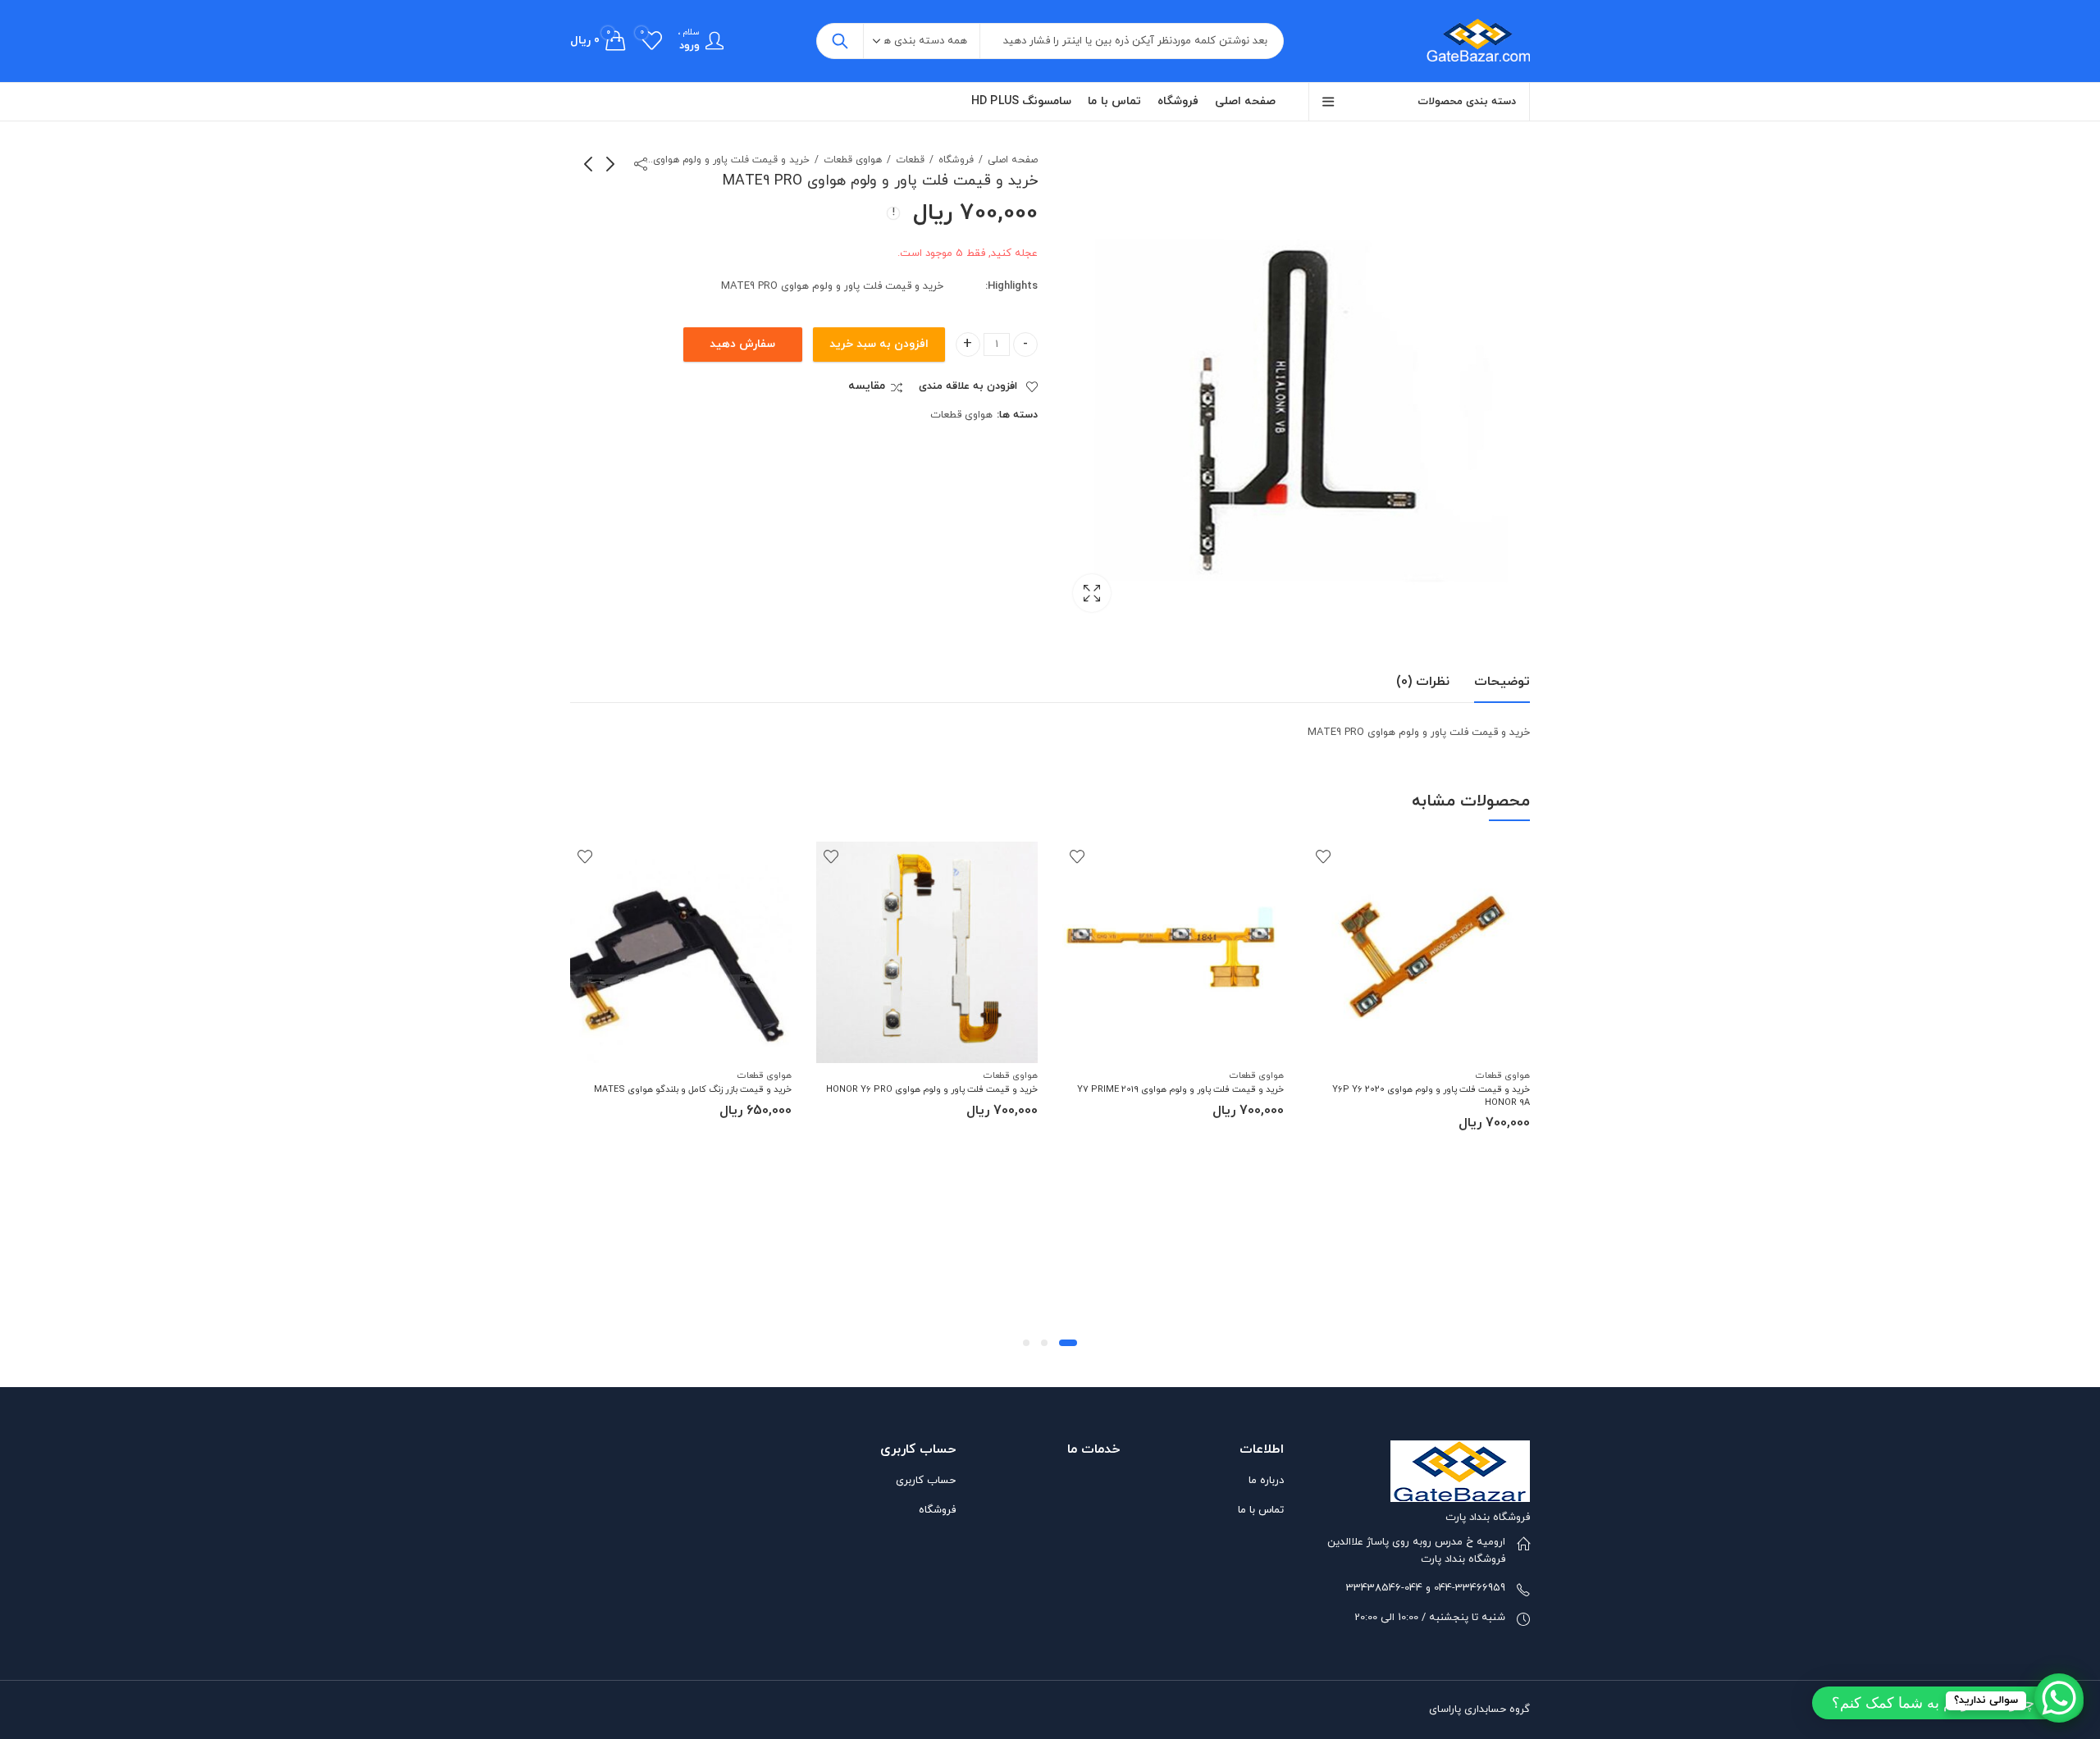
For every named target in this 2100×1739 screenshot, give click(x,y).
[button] (1068, 1343)
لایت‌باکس (1092, 593)
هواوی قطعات (853, 160)
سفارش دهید (742, 344)
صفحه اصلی (1013, 160)
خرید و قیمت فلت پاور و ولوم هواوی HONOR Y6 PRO (932, 1089)
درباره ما (1266, 1481)
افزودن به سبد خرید (879, 344)
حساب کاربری (926, 1481)
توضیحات (1502, 682)
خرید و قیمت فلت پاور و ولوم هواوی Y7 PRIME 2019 (1180, 1089)
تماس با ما (1261, 1510)
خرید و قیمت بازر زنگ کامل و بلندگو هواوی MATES (693, 1089)
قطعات (910, 160)
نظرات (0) (1423, 682)
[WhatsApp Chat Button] (2059, 1698)
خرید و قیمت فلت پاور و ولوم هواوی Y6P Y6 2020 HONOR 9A (1431, 1095)
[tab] (1502, 682)
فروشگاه (956, 160)
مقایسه (867, 386)
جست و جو (840, 41)
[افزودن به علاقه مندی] (1323, 856)
